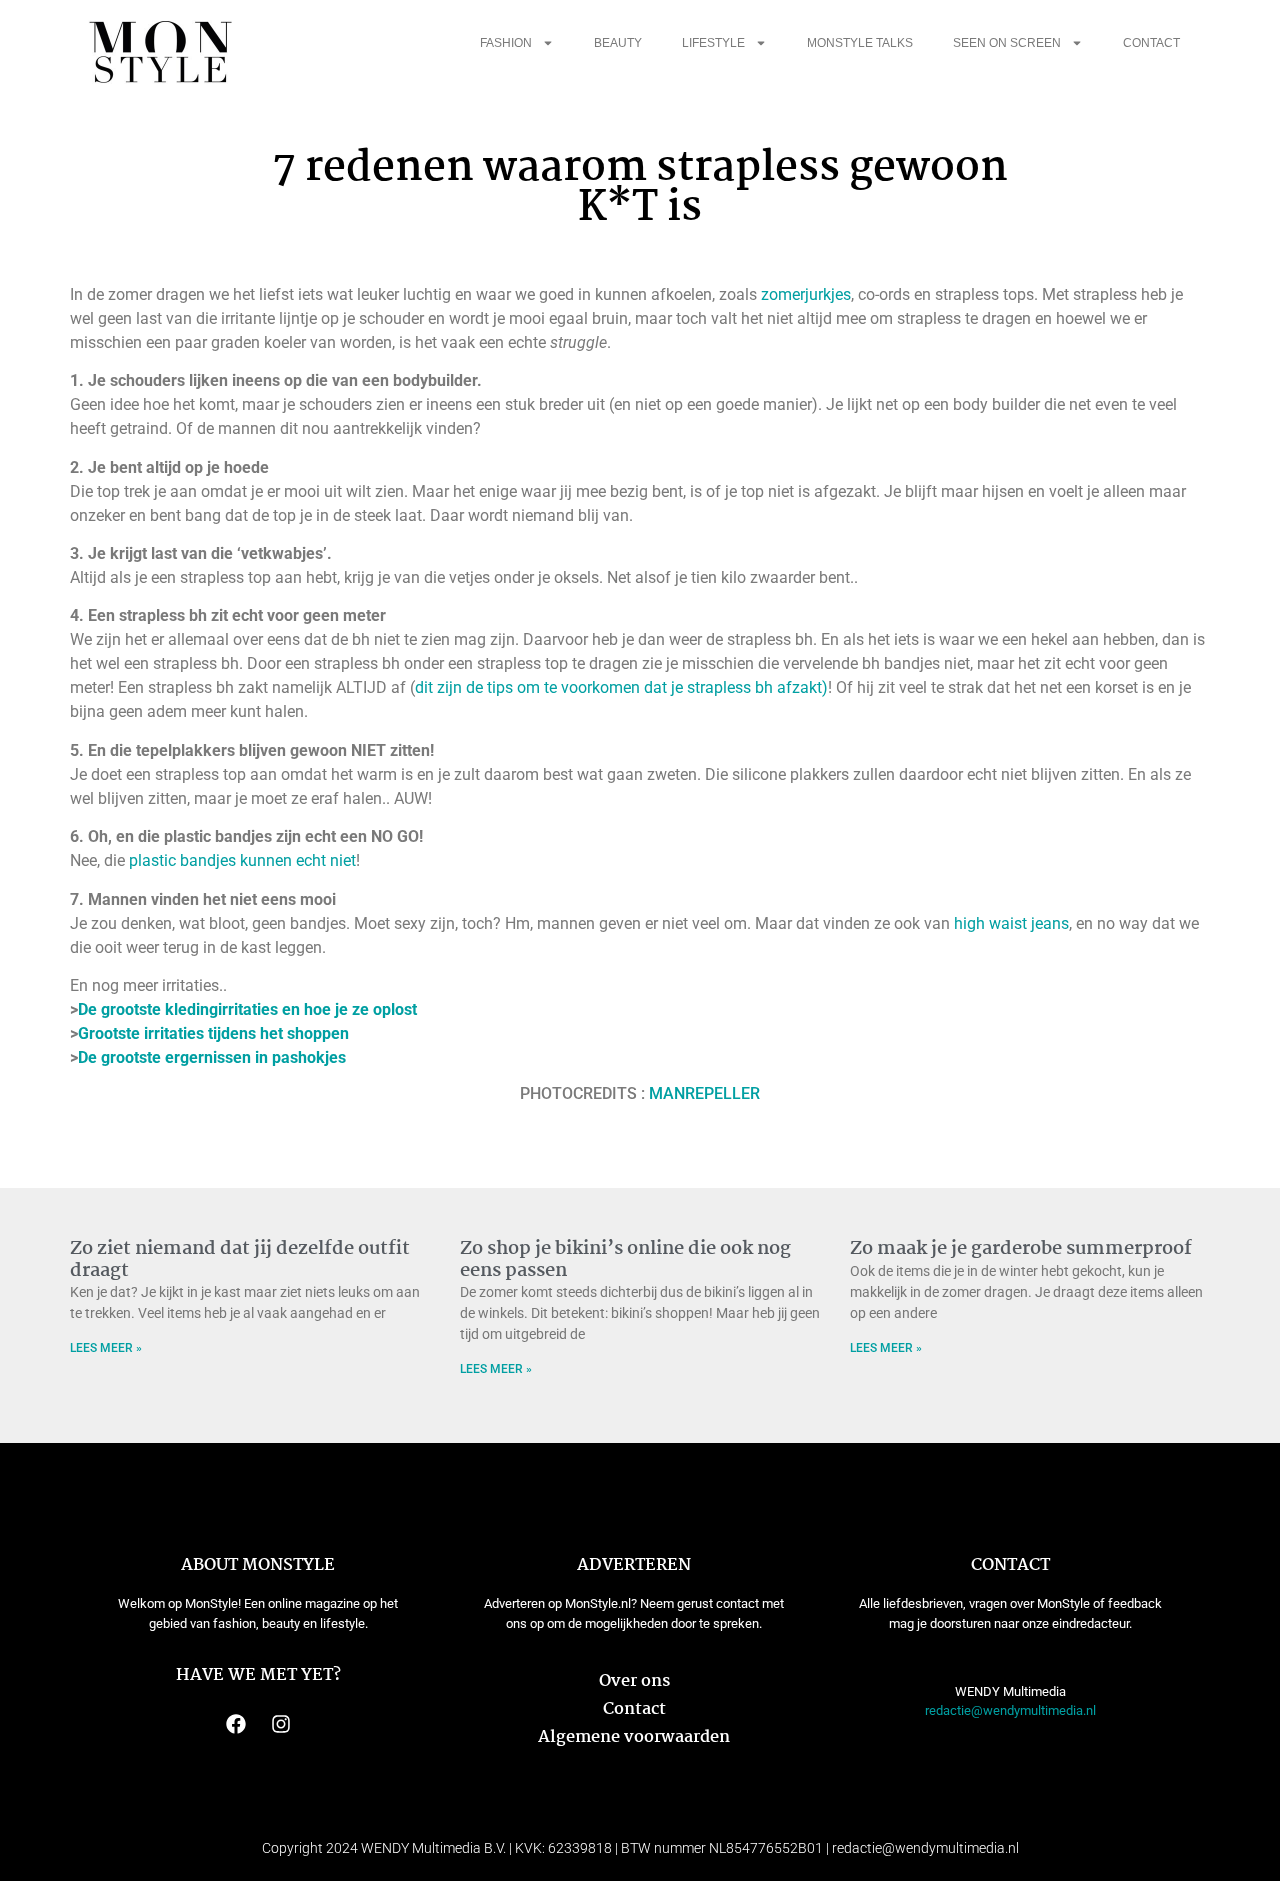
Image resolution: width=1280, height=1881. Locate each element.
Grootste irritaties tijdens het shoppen (213, 1033)
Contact (1151, 43)
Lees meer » (106, 1348)
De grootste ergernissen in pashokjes (212, 1057)
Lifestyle (713, 43)
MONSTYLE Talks (860, 43)
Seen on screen (1007, 43)
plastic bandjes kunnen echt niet (242, 860)
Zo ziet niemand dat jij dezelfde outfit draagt (240, 1260)
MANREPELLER (704, 1093)
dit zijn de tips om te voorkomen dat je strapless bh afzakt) (621, 687)
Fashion (506, 43)
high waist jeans (1009, 923)
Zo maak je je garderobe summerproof (1021, 1249)
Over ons (634, 1681)
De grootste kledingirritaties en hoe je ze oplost (247, 1009)
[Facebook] (236, 1724)
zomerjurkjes (806, 294)
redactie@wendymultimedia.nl (1010, 1710)
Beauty (618, 43)
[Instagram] (281, 1724)
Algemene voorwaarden (634, 1737)
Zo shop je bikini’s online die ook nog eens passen (625, 1260)
